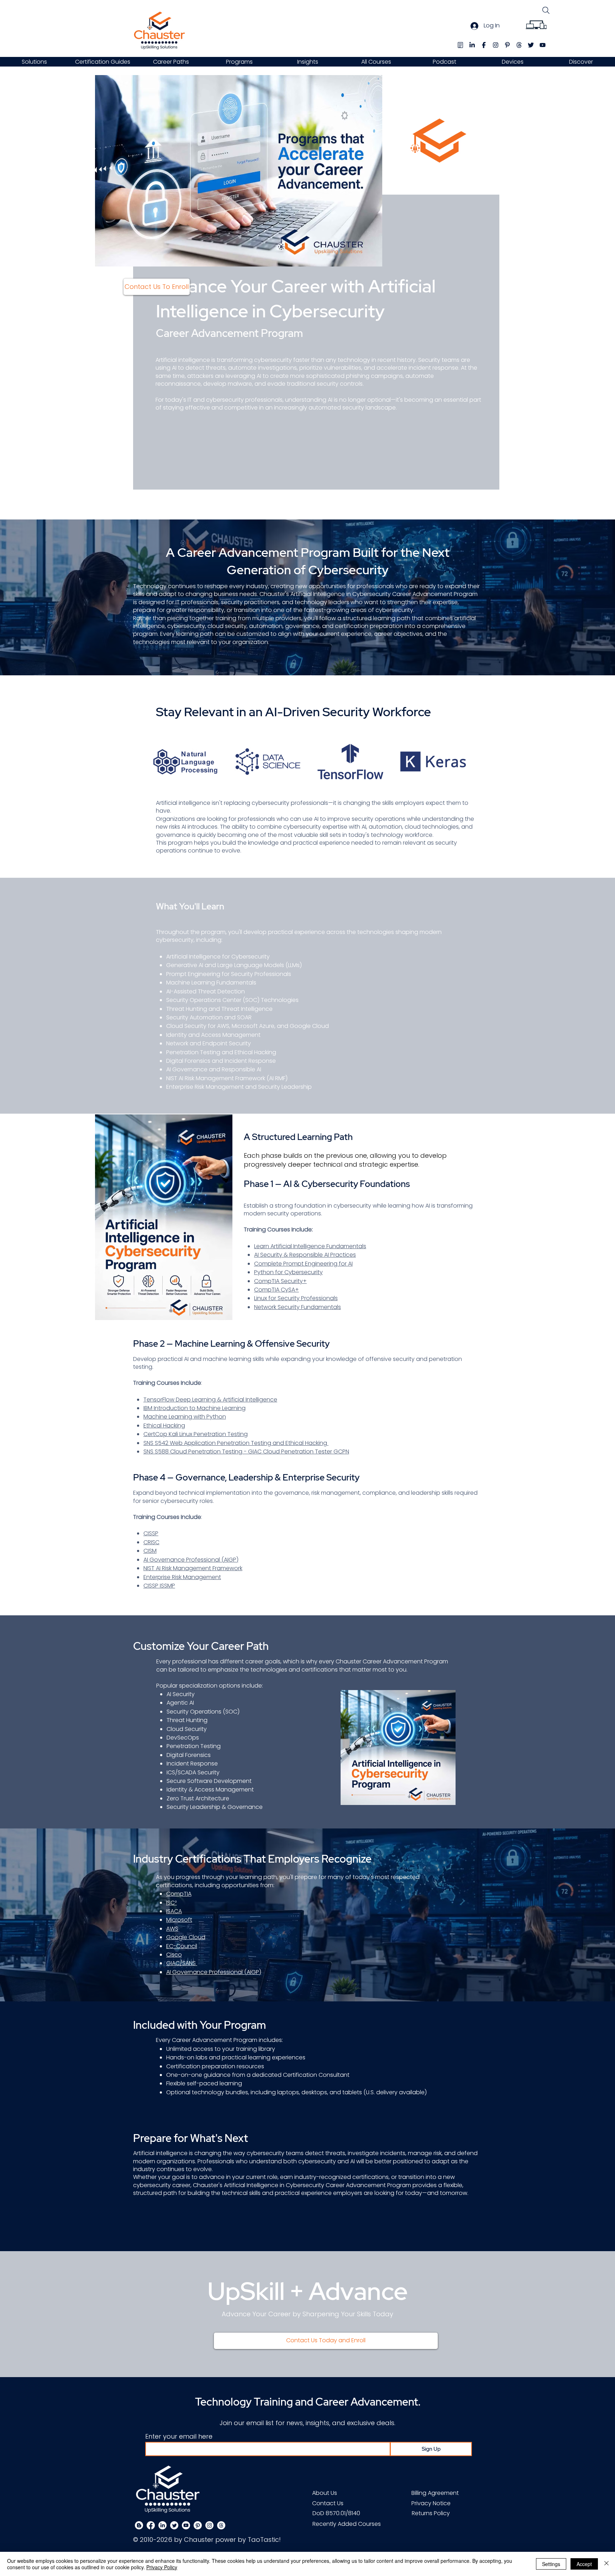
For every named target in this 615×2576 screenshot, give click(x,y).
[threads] (519, 45)
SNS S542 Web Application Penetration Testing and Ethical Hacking (236, 1443)
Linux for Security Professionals (296, 1298)
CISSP (151, 1533)
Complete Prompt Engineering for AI (303, 1264)
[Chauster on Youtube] (186, 2525)
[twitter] (531, 45)
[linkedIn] (472, 45)
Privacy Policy (162, 2567)
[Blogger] (139, 2525)
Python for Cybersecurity (288, 1272)
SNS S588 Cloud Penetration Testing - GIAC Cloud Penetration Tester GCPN (246, 1451)
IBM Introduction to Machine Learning (195, 1408)
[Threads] (221, 2525)
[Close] (606, 2564)
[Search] (546, 10)
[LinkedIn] (162, 2525)
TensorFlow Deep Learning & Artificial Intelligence (210, 1400)
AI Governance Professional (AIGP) (191, 1560)
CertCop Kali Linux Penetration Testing (196, 1434)
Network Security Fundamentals (298, 1307)
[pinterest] (507, 45)
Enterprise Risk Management (182, 1577)
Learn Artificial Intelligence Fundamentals (310, 1246)
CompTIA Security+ (280, 1281)
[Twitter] (174, 2525)
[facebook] (484, 45)
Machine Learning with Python (185, 1417)
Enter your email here (179, 2437)
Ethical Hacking (164, 1426)
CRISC (151, 1542)
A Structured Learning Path (298, 1137)
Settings (551, 2564)
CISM (150, 1551)
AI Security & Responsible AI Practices (305, 1255)
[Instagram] (209, 2525)
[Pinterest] (198, 2525)
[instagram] (496, 45)
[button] (34, 62)
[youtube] (543, 45)
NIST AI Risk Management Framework (193, 1568)
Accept (584, 2564)
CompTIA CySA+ (277, 1290)
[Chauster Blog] (460, 45)
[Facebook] (151, 2525)
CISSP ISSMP (159, 1586)
